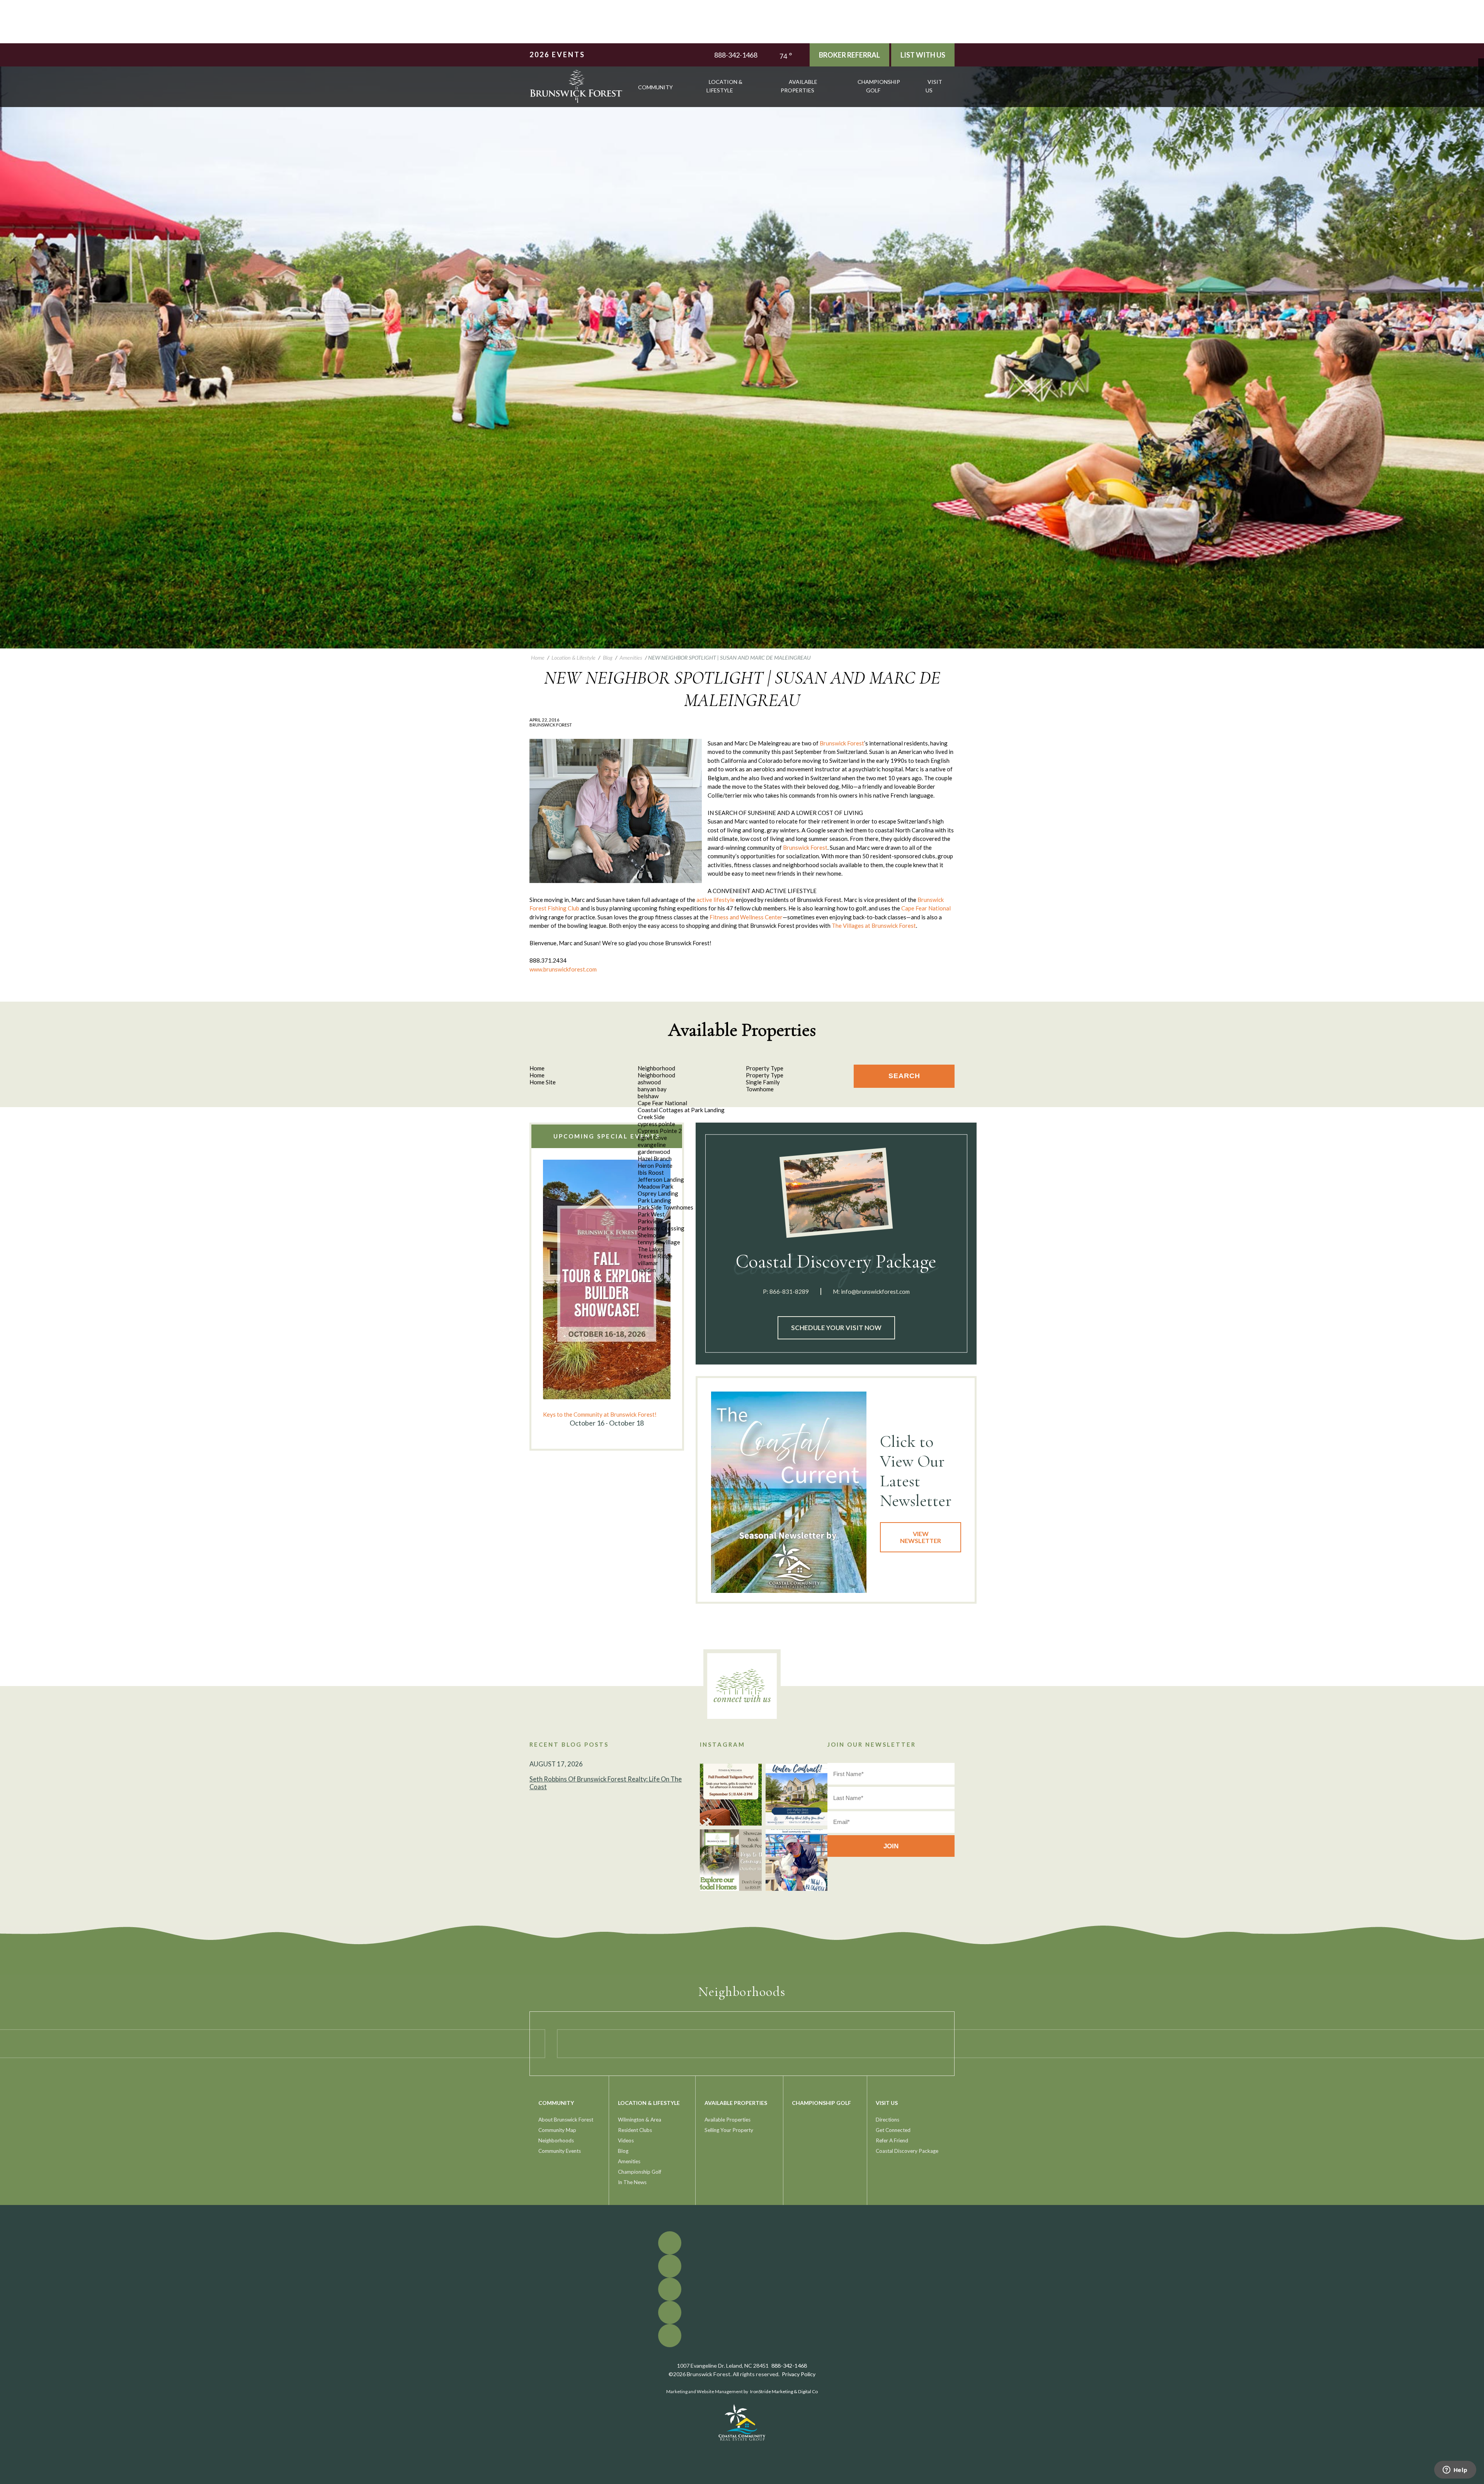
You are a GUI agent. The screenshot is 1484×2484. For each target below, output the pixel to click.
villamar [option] (648, 1263)
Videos (626, 2140)
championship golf (879, 86)
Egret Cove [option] (652, 1138)
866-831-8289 (789, 1291)
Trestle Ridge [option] (655, 1256)
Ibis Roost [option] (651, 1172)
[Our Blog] (1481, 84)
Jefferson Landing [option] (661, 1179)
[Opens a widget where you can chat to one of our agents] (1455, 2470)
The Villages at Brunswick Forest (874, 926)
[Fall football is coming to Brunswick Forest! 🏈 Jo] (731, 1795)
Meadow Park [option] (655, 1186)
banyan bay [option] (652, 1089)
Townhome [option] (760, 1089)
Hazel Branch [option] (655, 1159)
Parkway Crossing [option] (661, 1228)
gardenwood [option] (654, 1152)
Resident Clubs (635, 2130)
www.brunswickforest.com (563, 969)
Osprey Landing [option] (658, 1193)
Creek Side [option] (651, 1117)
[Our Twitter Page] (1481, 67)
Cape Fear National (926, 908)
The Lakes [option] (651, 1249)
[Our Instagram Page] (1481, 79)
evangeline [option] (652, 1145)
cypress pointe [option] (656, 1124)
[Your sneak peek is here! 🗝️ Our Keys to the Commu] (731, 1860)
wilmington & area (640, 2120)
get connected (893, 2130)
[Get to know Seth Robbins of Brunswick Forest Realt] (796, 1860)
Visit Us (934, 86)
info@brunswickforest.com (875, 1291)
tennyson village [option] (659, 1242)
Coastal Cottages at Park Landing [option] (681, 1110)
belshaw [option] (648, 1096)
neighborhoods (556, 2140)
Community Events (560, 2151)
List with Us (923, 55)
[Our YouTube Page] (1481, 73)
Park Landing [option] (654, 1200)
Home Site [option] (543, 1082)
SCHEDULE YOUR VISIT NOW (836, 1328)
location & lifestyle (724, 86)
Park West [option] (651, 1214)
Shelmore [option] (650, 1235)
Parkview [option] (650, 1221)
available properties (799, 86)
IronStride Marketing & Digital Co (784, 2391)
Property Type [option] (765, 1075)
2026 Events (557, 54)
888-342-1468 (736, 55)
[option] (607, 1294)
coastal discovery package (907, 2151)
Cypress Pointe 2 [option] (660, 1131)
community (655, 87)
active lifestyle (716, 900)
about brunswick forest (566, 2120)
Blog (623, 2151)
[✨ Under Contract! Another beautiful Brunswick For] (796, 1795)
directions (888, 2120)
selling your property (729, 2130)
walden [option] (647, 1270)
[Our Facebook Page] (1481, 61)
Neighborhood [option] (656, 1075)
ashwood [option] (649, 1082)
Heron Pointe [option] (655, 1165)
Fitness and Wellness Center (746, 917)
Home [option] (537, 1075)
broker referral (849, 55)
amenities (629, 2161)
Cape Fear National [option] (662, 1103)
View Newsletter (921, 1537)
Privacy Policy (799, 2374)
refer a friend (892, 2140)
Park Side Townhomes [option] (665, 1207)
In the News (632, 2182)
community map (557, 2130)
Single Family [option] (763, 1082)
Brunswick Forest (842, 743)
